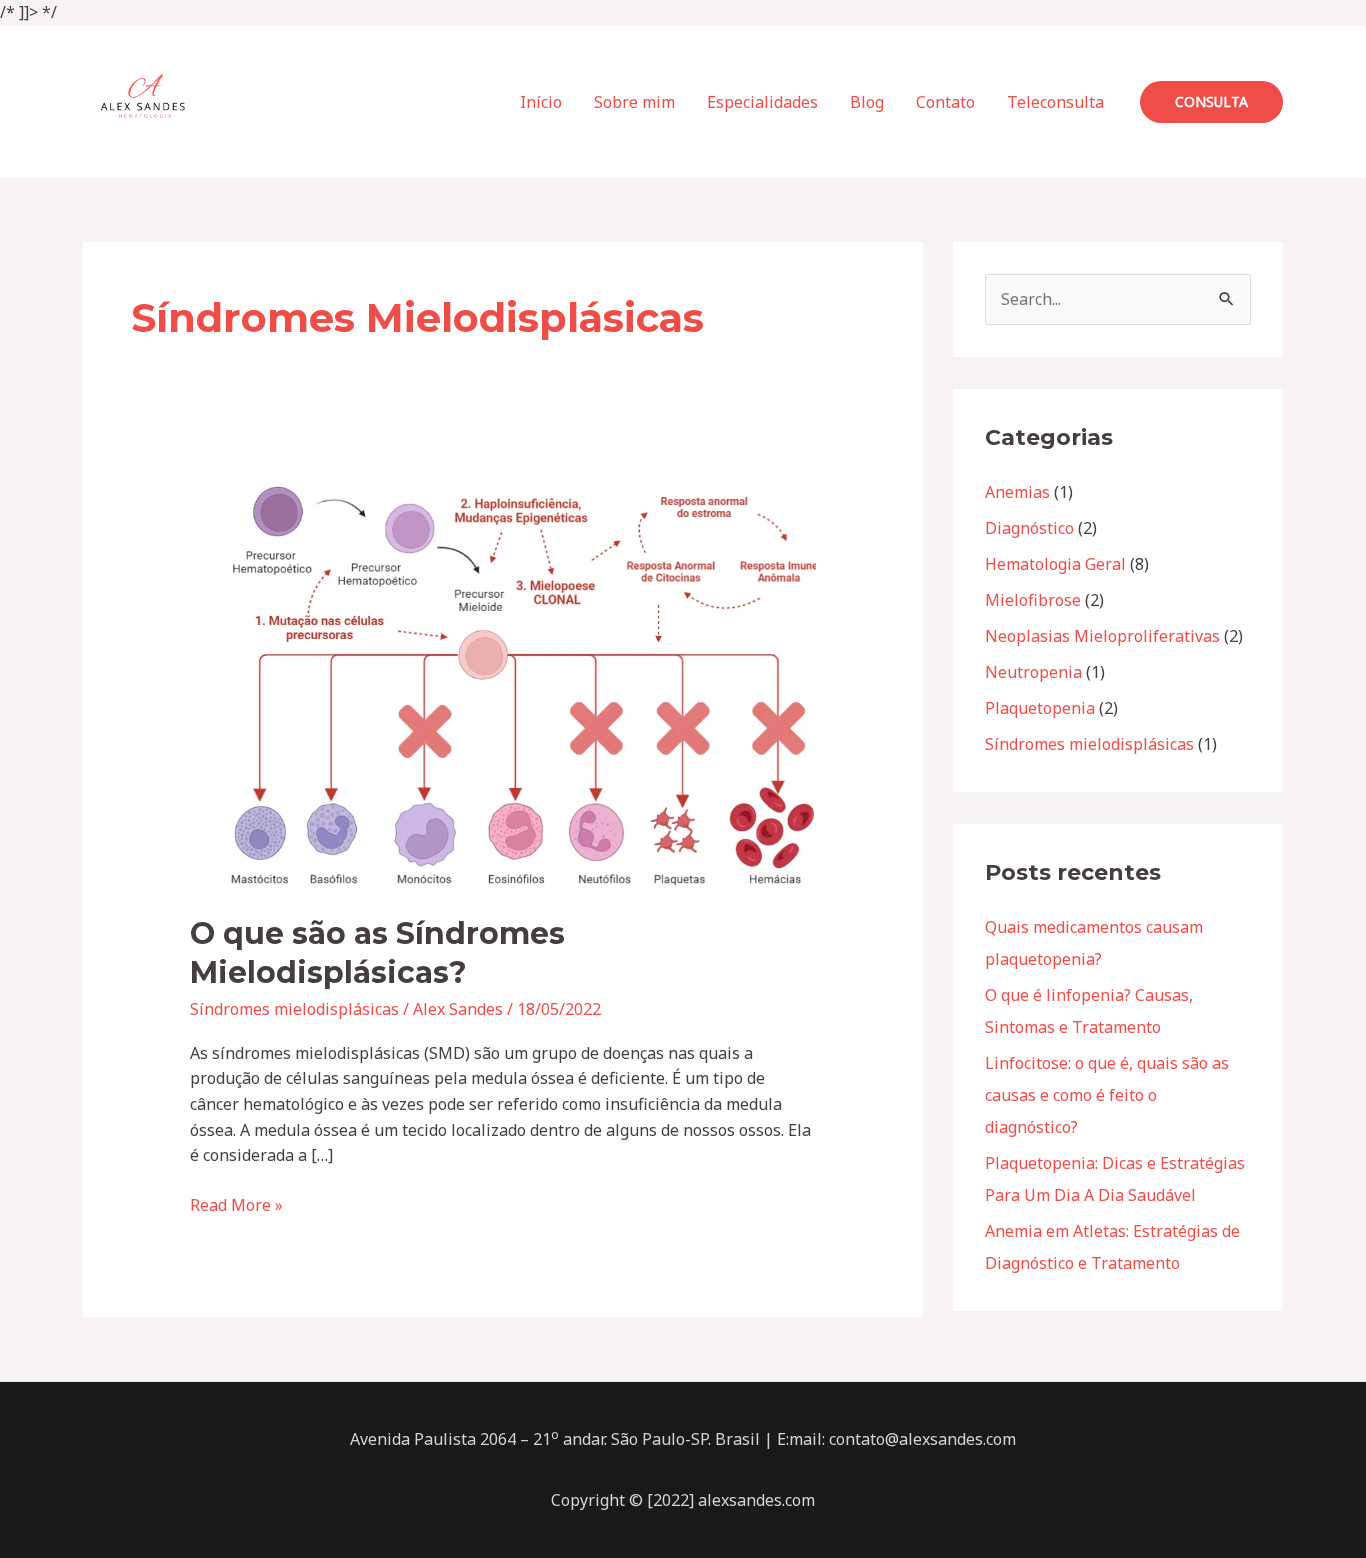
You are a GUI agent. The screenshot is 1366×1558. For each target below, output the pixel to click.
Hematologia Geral (1055, 564)
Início (541, 102)
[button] (1211, 102)
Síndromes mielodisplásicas (294, 1009)
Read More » (236, 1204)
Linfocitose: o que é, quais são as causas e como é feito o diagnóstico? (1107, 1095)
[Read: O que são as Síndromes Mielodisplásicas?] (503, 685)
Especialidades (762, 102)
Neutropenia (1033, 672)
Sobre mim (634, 102)
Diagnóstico (1029, 528)
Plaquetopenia (1040, 708)
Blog (867, 102)
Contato (945, 102)
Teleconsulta (1055, 102)
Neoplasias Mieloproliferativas (1102, 636)
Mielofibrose (1033, 600)
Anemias (1017, 492)
